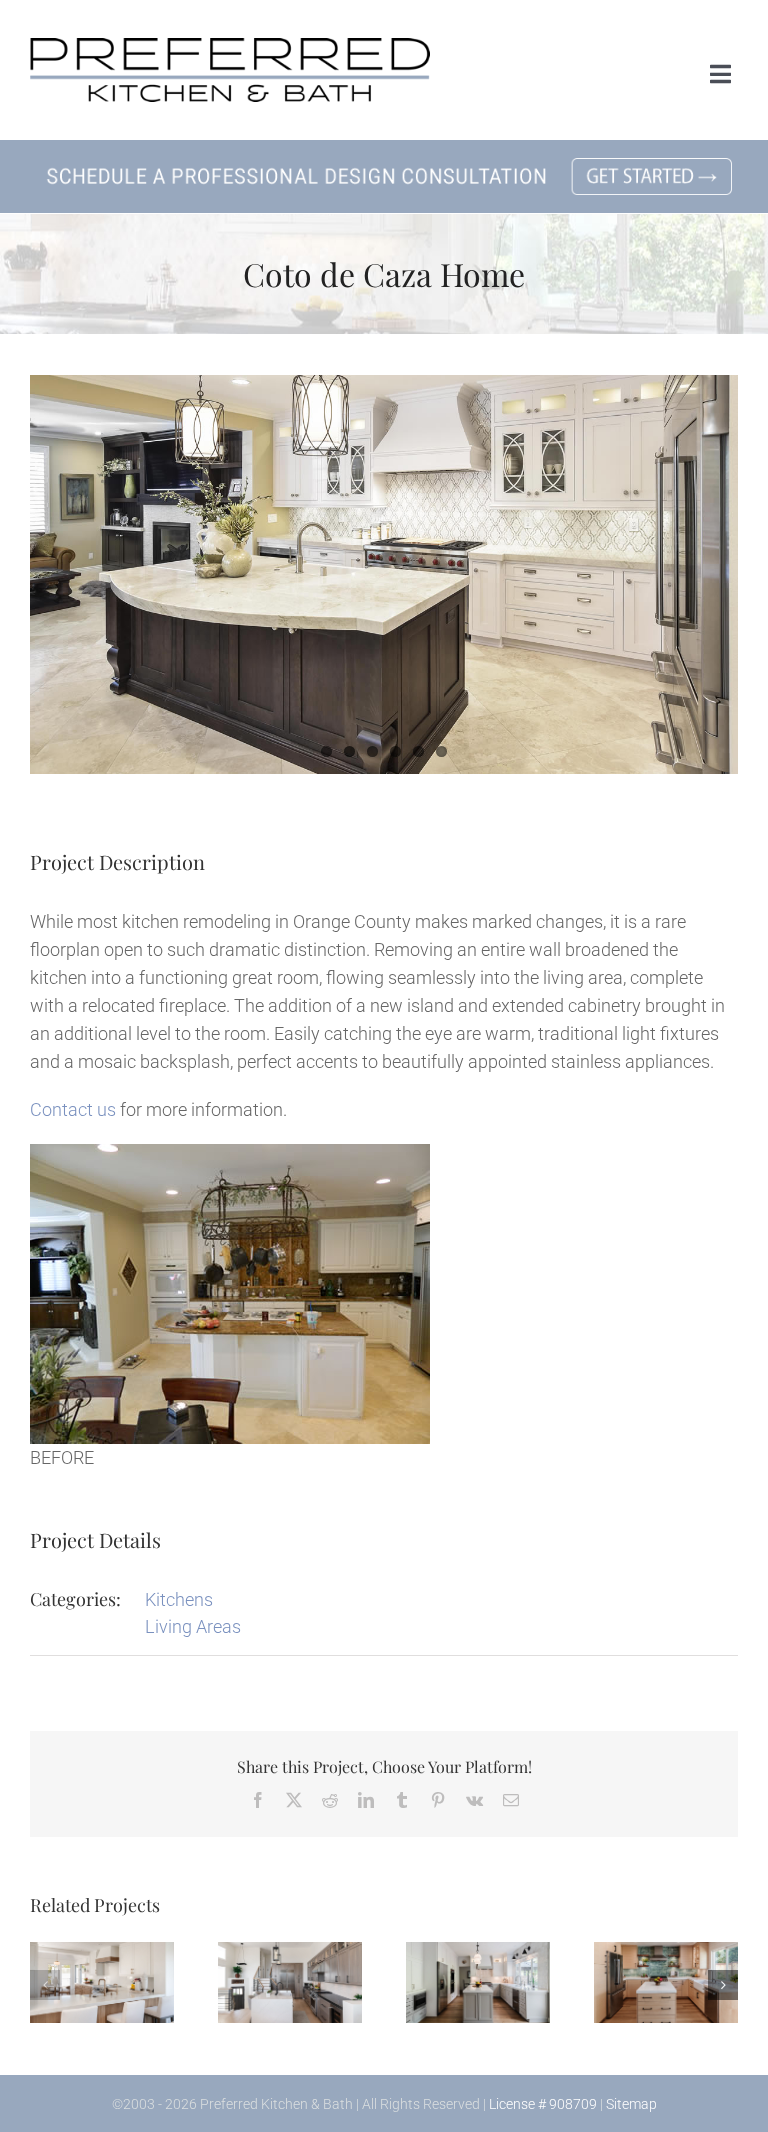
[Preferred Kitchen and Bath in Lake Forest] (230, 46)
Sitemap (631, 2104)
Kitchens (179, 1599)
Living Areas (193, 1626)
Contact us (73, 1109)
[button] (45, 1985)
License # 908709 (543, 2104)
